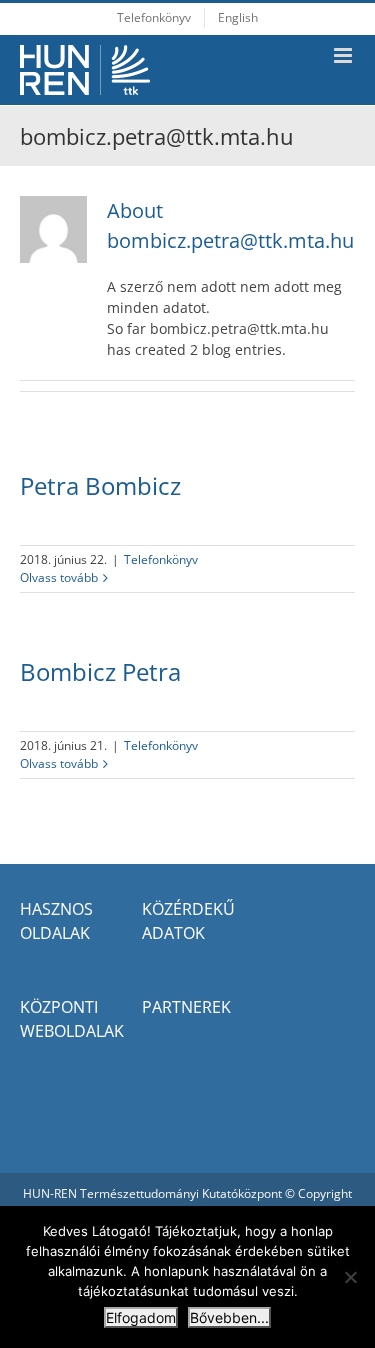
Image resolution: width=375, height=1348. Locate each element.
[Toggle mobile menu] (344, 55)
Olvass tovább (59, 577)
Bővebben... (229, 1317)
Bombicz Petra (100, 671)
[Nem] (350, 1277)
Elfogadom (141, 1317)
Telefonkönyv (161, 559)
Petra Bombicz (100, 485)
